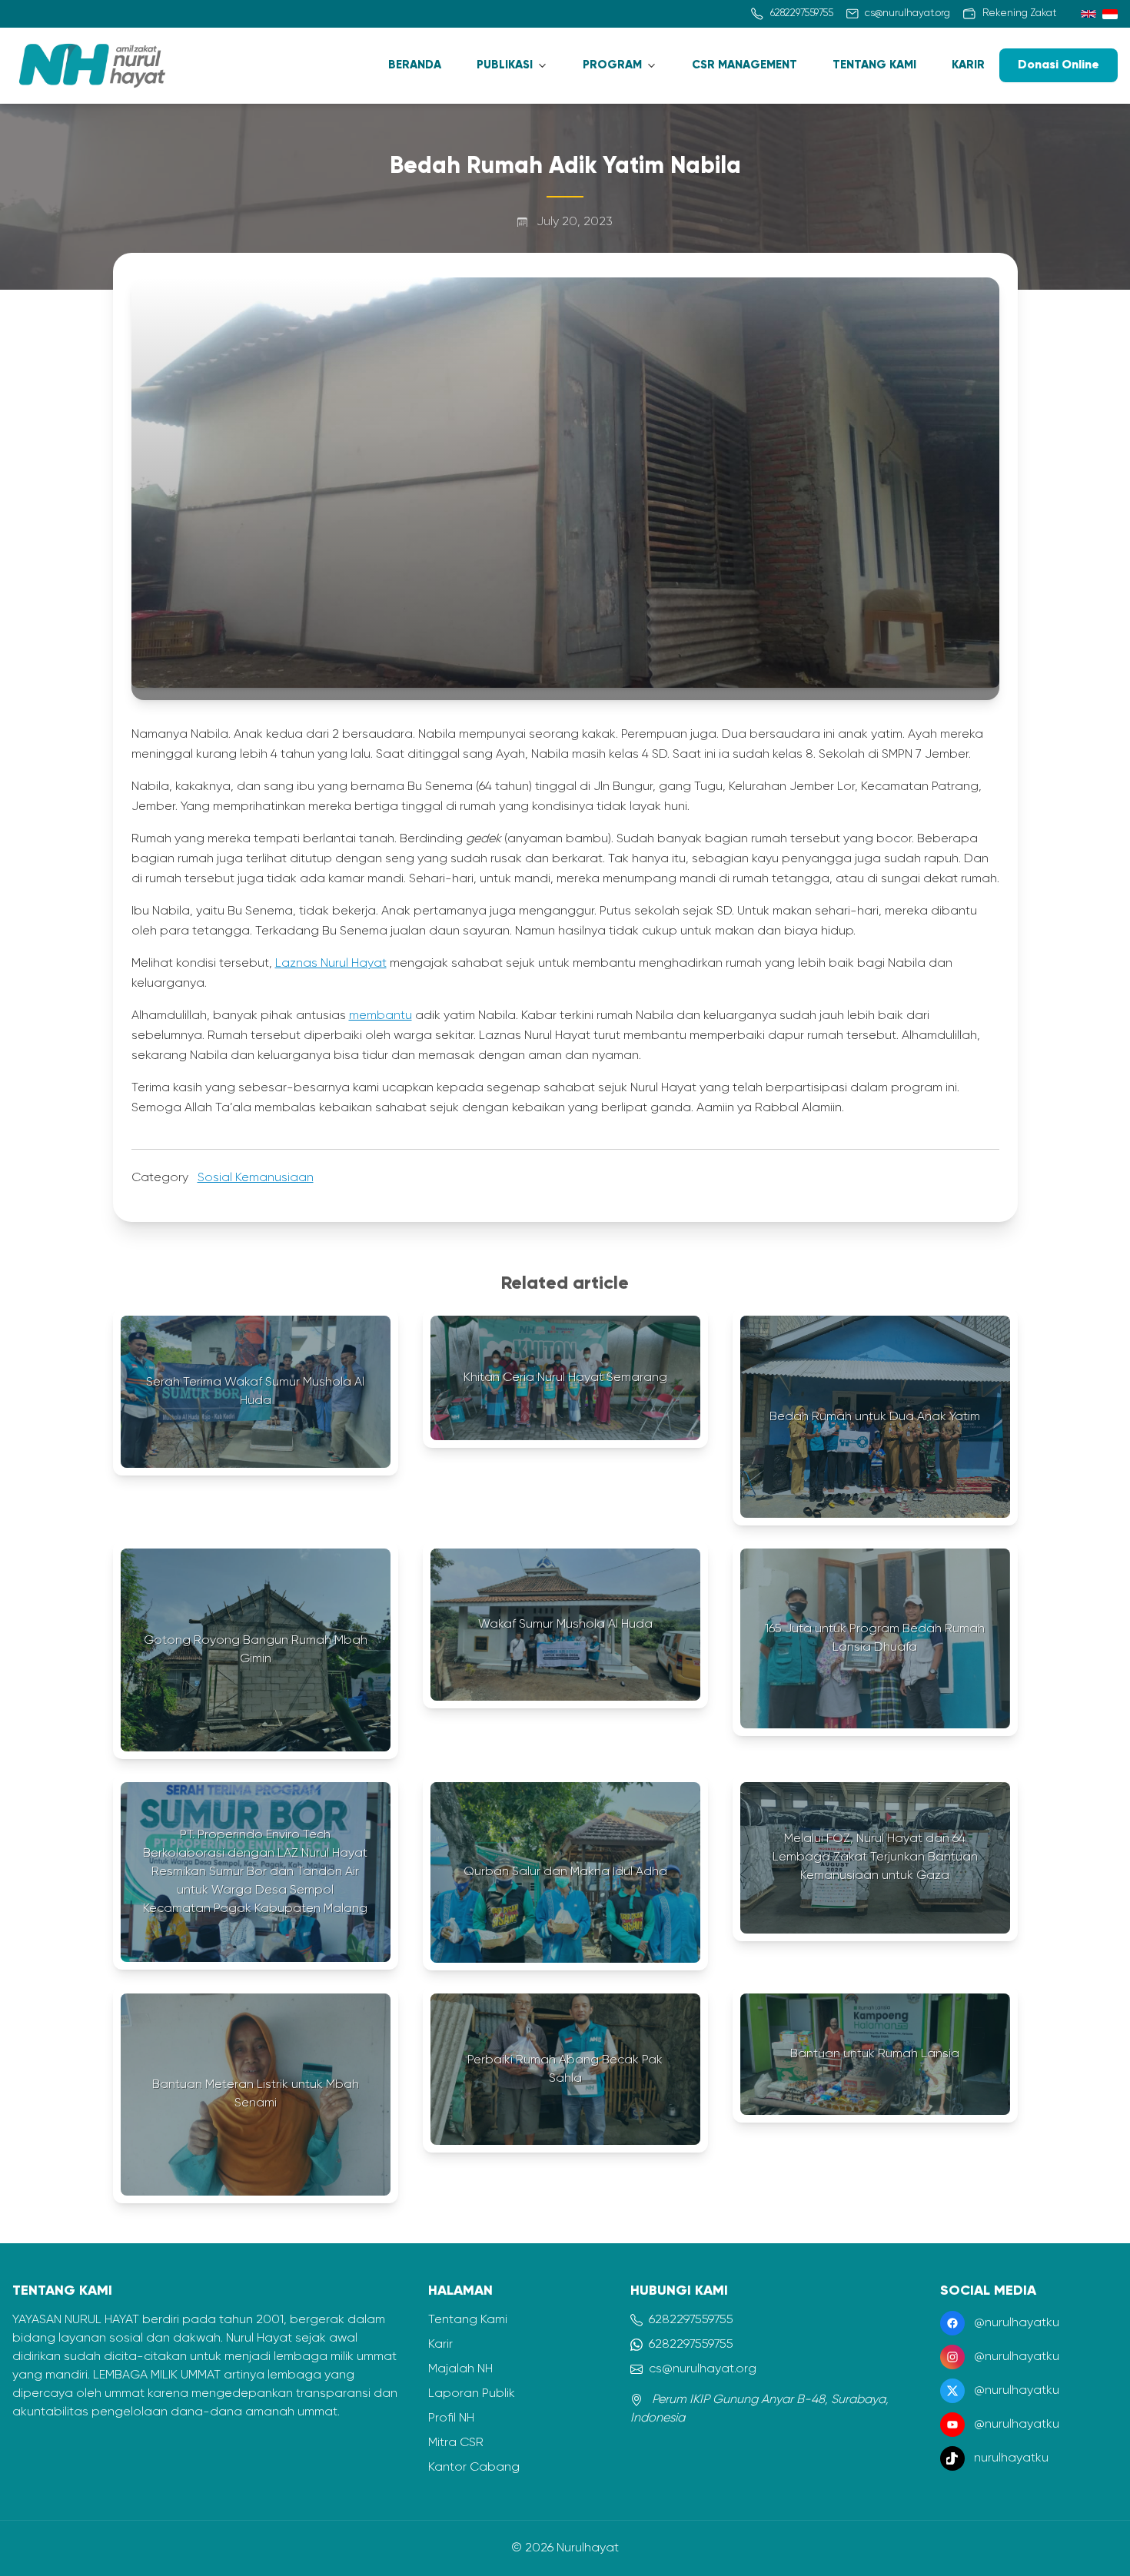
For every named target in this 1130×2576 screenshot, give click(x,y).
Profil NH (451, 2418)
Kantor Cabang (474, 2468)
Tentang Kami (468, 2320)
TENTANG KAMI (874, 65)
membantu (381, 1016)
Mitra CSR (456, 2443)
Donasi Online (1059, 65)
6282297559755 (691, 2320)
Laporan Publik (472, 2394)
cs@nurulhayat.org (703, 2369)
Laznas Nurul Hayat (331, 964)
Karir (440, 2345)
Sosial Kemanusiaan (256, 1178)
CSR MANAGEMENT (744, 65)
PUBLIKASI (505, 65)
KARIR (968, 65)
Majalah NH (460, 2369)
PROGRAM (612, 65)
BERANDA (415, 65)
